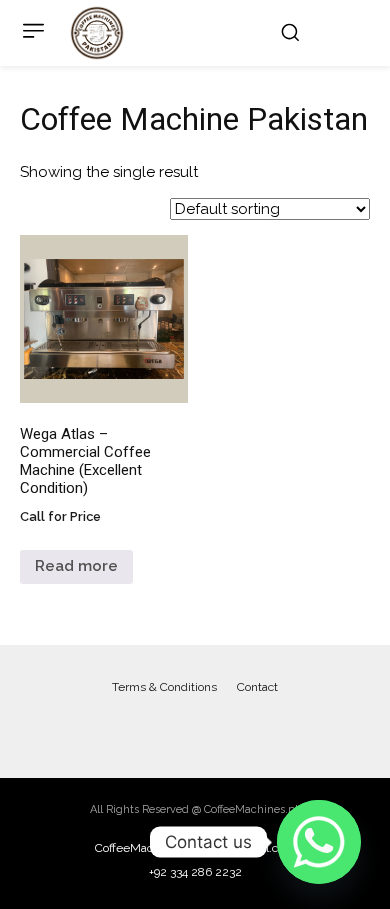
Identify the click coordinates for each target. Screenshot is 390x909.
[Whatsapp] (319, 842)
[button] (290, 32)
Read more (76, 566)
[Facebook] (175, 729)
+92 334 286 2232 (195, 872)
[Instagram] (215, 729)
